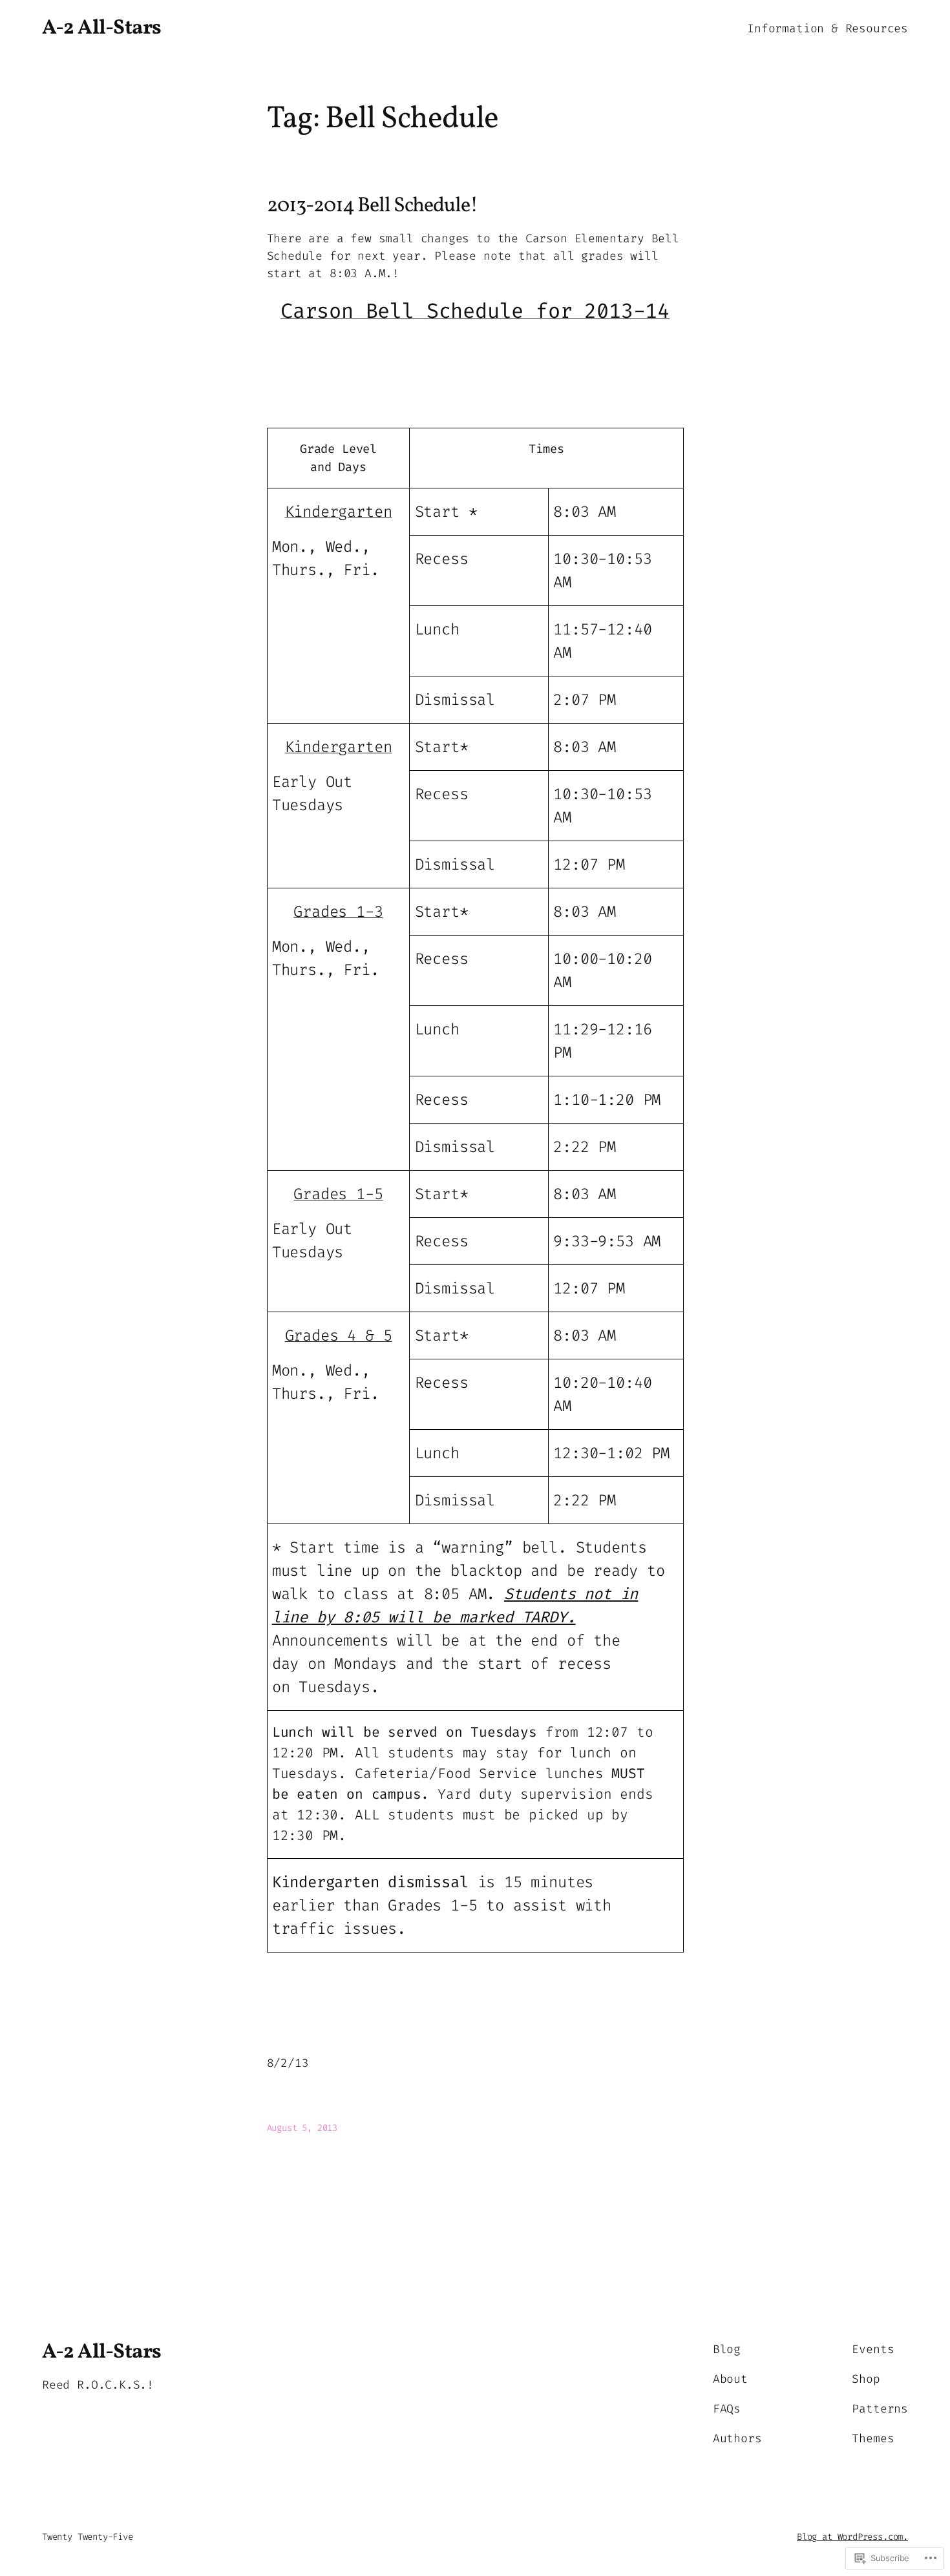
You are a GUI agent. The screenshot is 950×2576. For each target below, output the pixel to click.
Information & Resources (828, 28)
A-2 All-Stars (102, 28)
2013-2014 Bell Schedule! (373, 206)
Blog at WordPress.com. (852, 2537)
